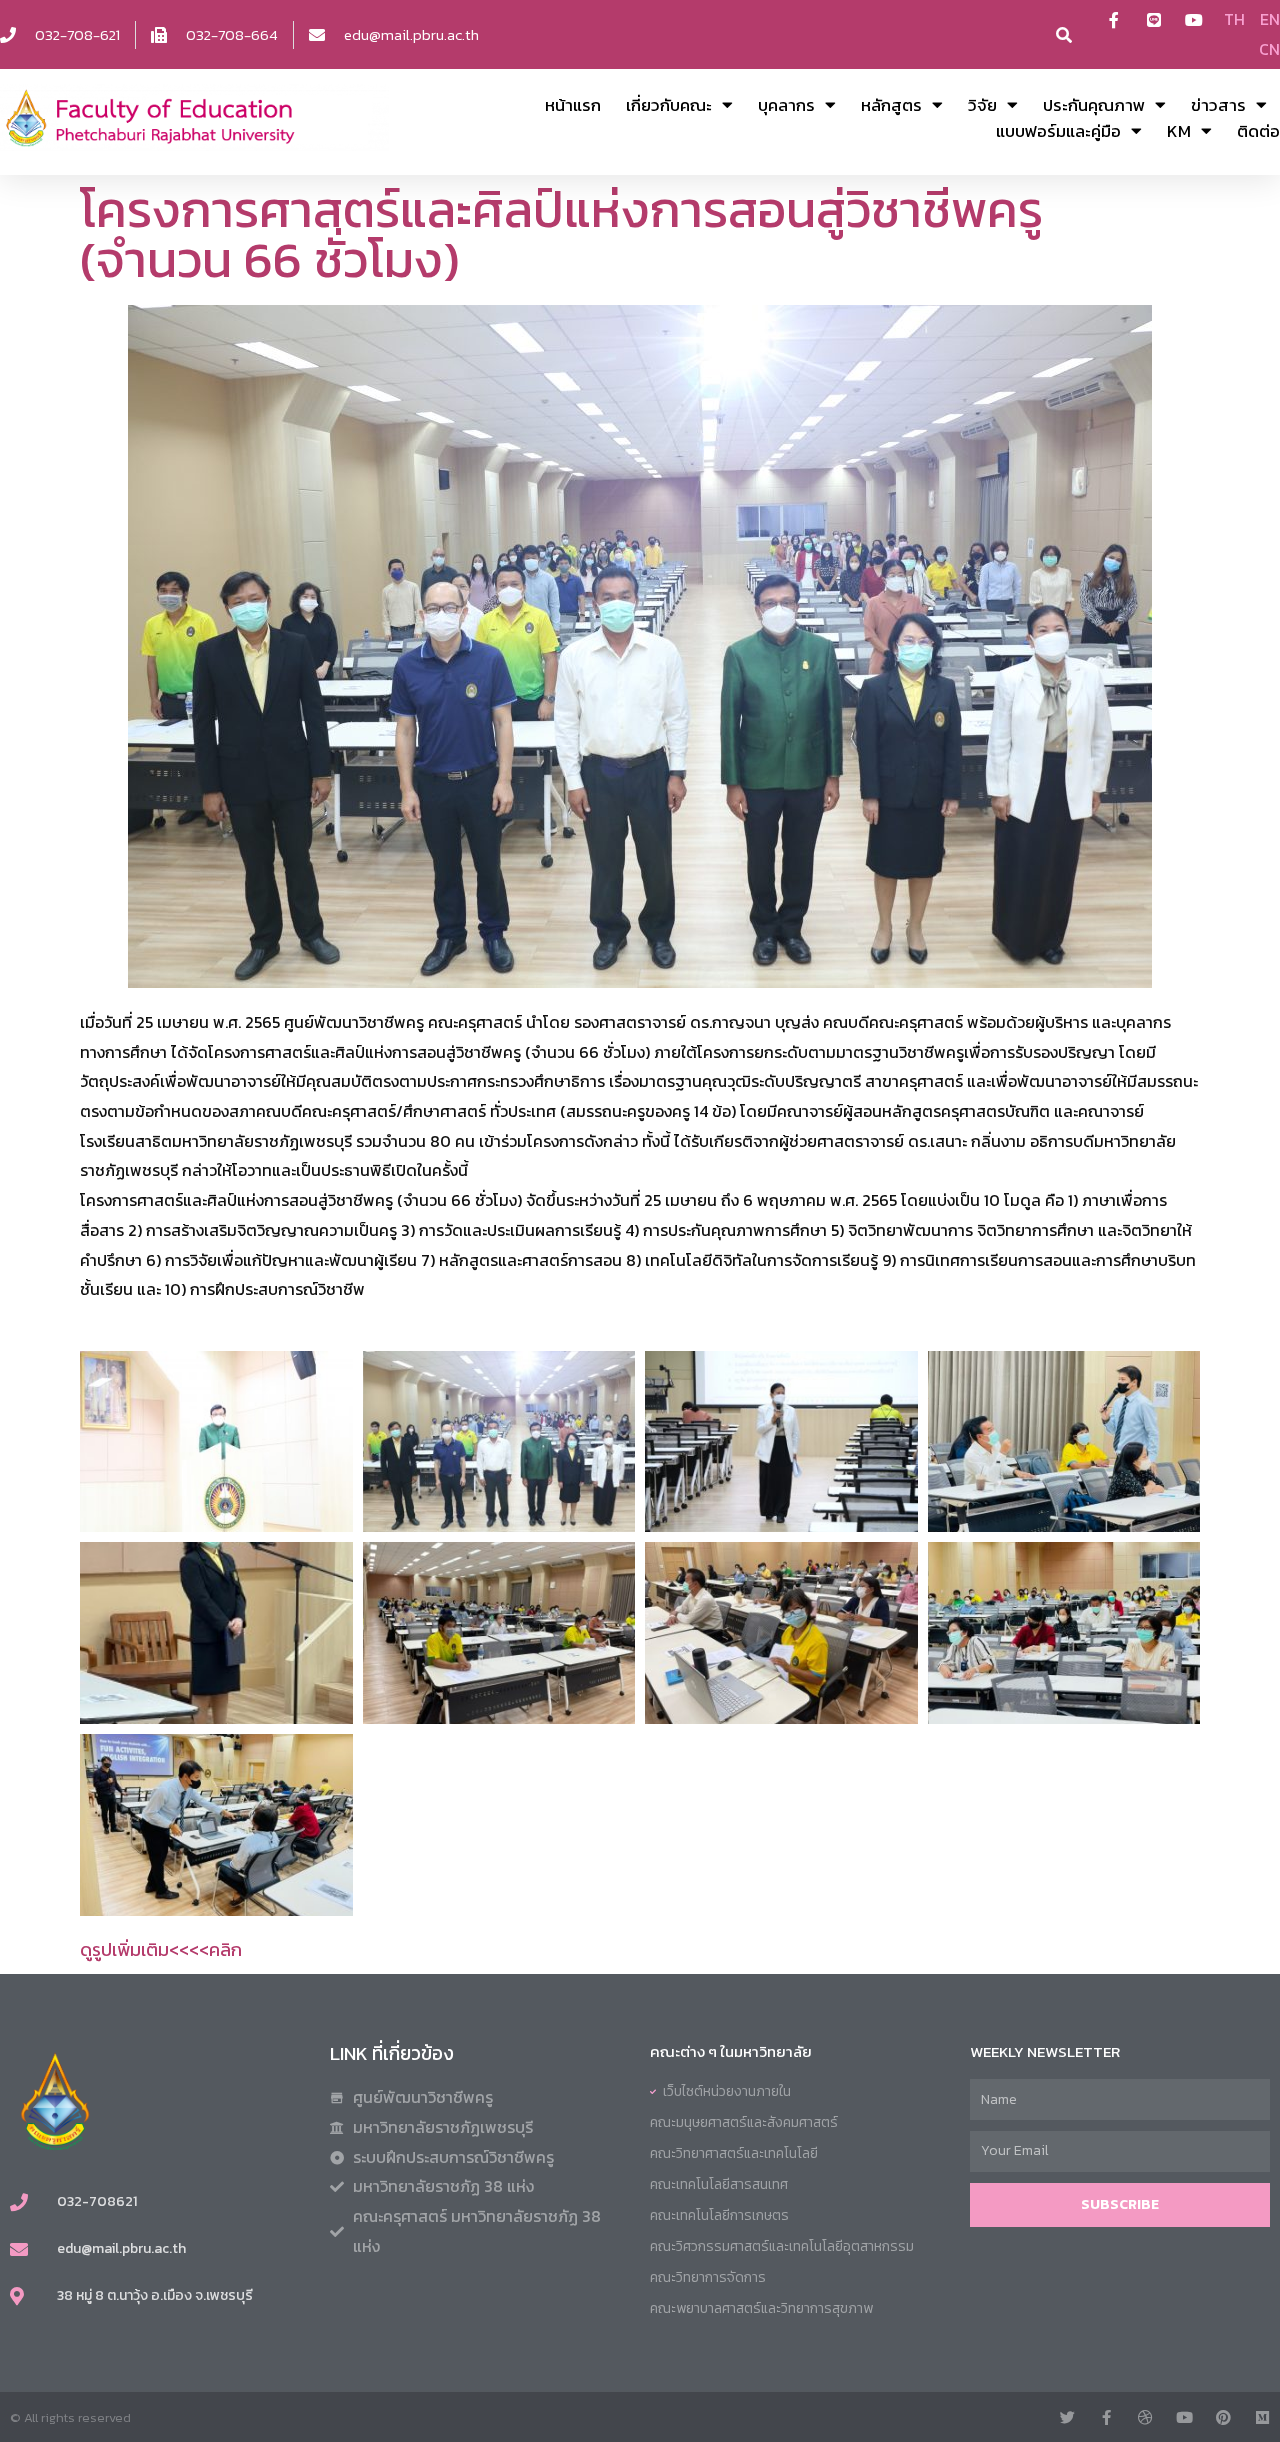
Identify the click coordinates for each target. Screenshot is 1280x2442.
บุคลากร (786, 105)
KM (1179, 131)
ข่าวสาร (1218, 105)
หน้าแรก (573, 105)
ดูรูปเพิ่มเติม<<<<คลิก (161, 1949)
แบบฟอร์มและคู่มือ (1058, 131)
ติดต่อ (1258, 131)
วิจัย (982, 105)
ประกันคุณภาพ (1094, 105)
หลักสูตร (891, 105)
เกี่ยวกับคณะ (669, 105)
